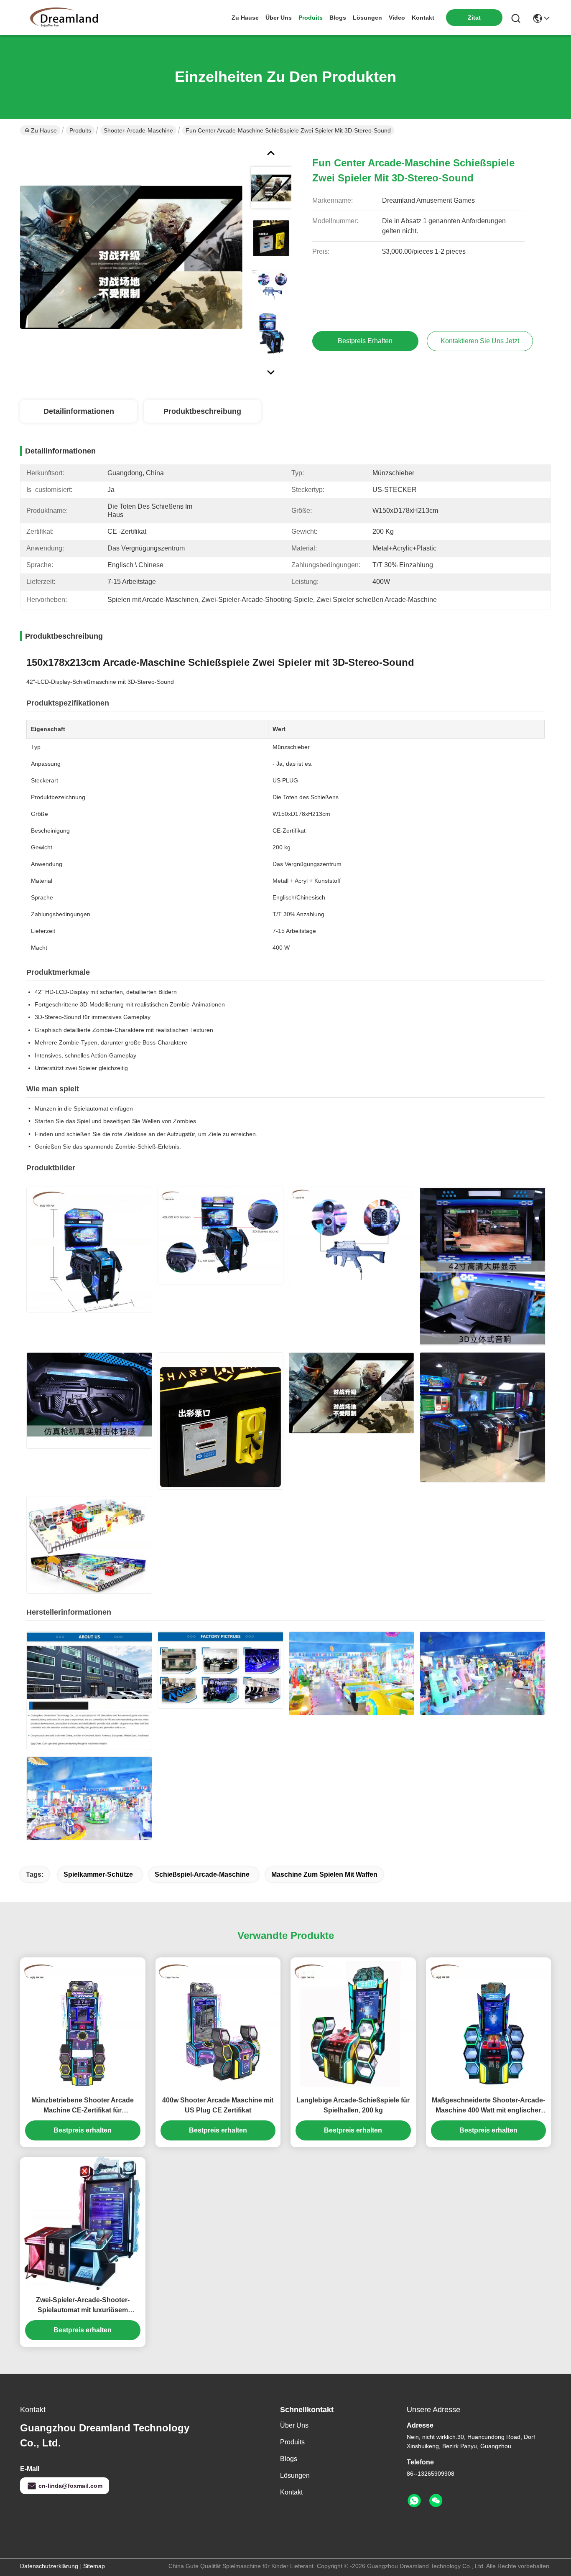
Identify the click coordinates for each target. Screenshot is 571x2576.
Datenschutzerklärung (49, 2566)
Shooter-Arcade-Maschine (138, 130)
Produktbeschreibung (202, 411)
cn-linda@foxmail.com (70, 2486)
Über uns (279, 18)
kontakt (423, 18)
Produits (80, 130)
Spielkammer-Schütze (98, 1874)
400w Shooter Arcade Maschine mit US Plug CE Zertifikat (218, 2105)
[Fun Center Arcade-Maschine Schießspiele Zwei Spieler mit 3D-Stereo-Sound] (131, 257)
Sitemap (94, 2566)
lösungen (367, 18)
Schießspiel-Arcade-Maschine (202, 1874)
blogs (338, 18)
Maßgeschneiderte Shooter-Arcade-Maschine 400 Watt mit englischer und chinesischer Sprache (488, 2106)
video (397, 18)
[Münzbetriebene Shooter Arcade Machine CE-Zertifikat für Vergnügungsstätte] (83, 2024)
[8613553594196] (414, 2501)
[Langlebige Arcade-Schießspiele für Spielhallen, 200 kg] (353, 2024)
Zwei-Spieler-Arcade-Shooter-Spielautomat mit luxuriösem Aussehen (83, 2306)
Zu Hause (245, 18)
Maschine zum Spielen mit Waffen (324, 1874)
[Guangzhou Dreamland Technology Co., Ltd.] (66, 18)
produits (311, 18)
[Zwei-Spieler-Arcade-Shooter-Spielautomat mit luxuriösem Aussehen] (83, 2224)
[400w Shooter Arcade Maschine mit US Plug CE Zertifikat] (218, 2024)
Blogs (289, 2459)
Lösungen (295, 2475)
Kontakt (291, 2492)
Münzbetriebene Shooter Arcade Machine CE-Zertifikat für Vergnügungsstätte (83, 2106)
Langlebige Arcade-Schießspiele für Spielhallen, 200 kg (353, 2105)
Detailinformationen (79, 411)
